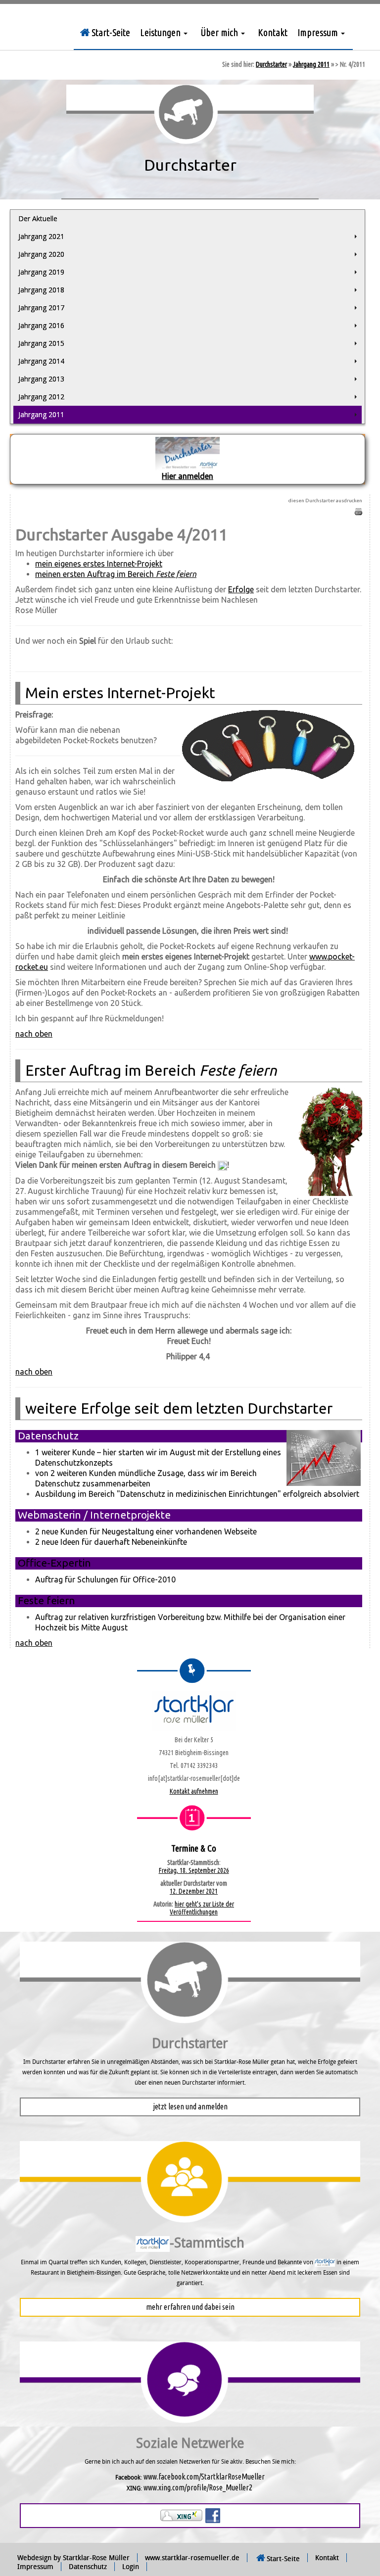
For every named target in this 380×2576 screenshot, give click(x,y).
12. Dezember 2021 (194, 1891)
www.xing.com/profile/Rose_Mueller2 (198, 2487)
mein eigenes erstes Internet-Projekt (99, 564)
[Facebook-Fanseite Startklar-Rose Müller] (213, 2515)
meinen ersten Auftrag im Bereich (116, 574)
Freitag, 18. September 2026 (194, 1870)
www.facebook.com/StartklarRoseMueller (204, 2477)
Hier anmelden (188, 476)
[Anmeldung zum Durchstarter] (188, 453)
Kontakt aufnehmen (194, 1791)
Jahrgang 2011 (311, 64)
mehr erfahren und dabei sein (190, 2307)
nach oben (34, 1034)
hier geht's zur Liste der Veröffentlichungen (202, 1908)
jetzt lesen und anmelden (190, 2106)
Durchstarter (271, 64)
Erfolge (241, 589)
